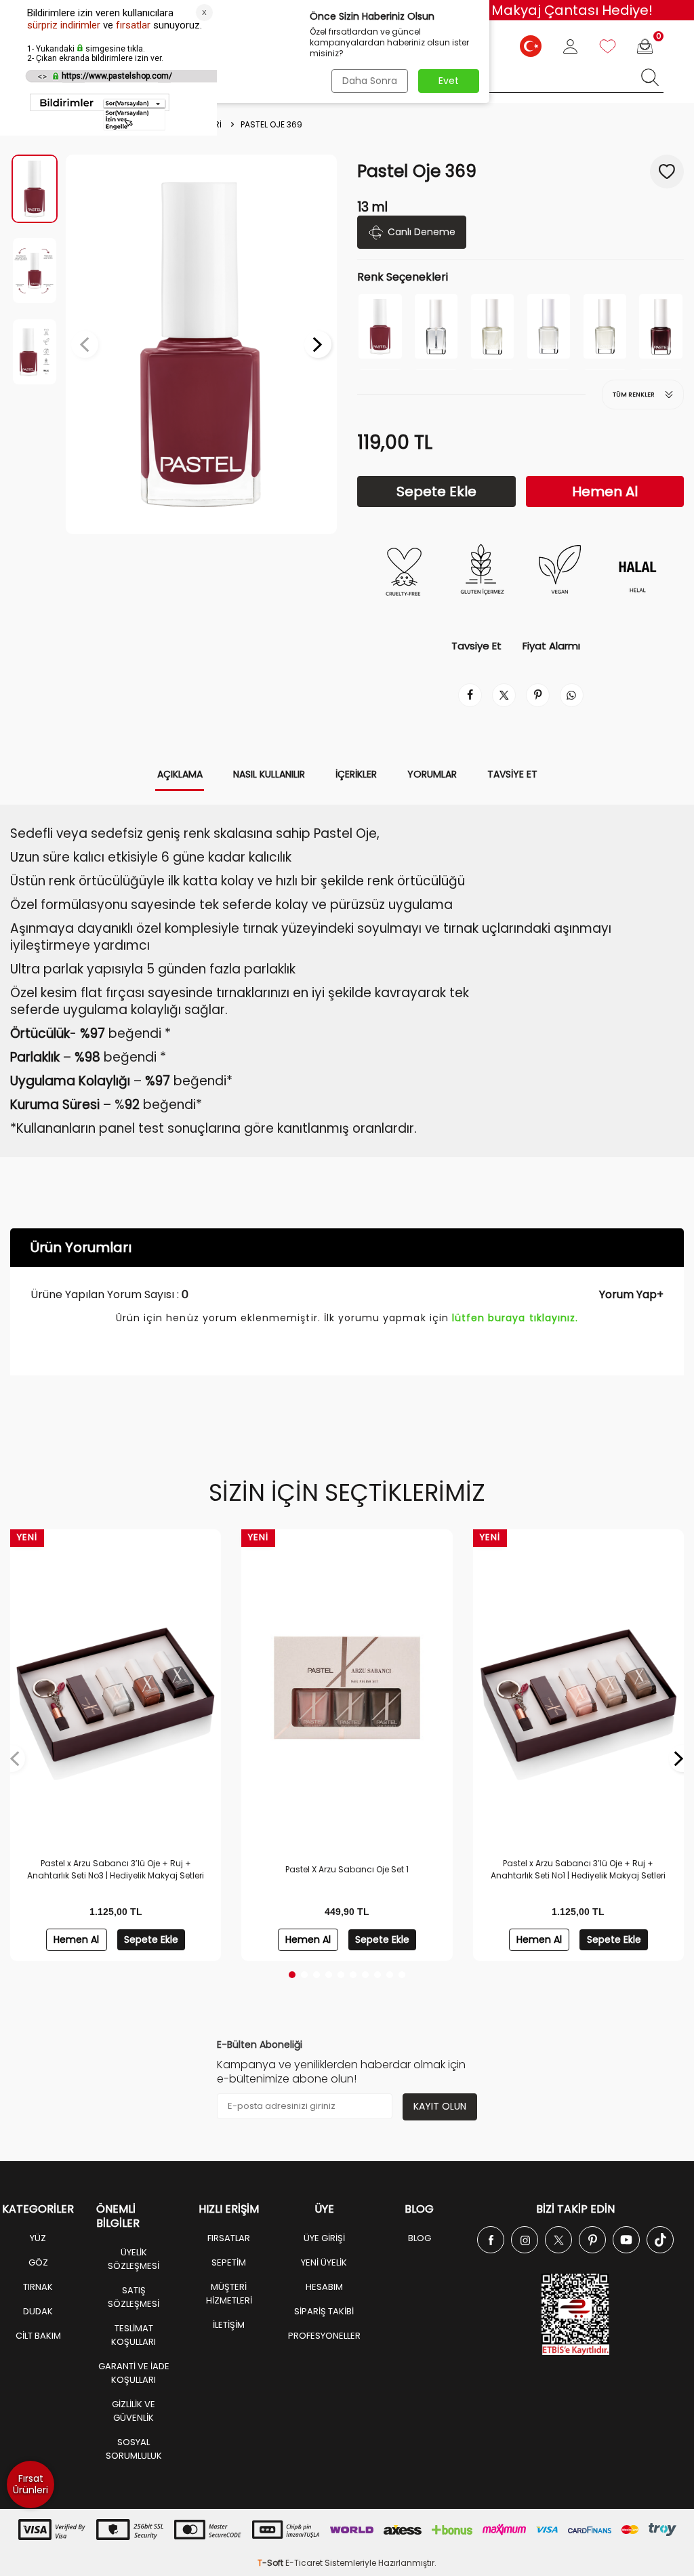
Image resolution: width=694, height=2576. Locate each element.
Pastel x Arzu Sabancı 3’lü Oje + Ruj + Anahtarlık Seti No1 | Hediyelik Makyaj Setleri (578, 1869)
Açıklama (180, 774)
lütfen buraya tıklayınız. (515, 1318)
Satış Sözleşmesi (134, 2297)
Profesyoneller (324, 2336)
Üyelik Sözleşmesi (134, 2259)
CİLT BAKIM (38, 2336)
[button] (85, 344)
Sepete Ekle (436, 491)
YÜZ (38, 2238)
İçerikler (356, 774)
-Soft (271, 2563)
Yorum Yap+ (631, 1294)
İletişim (229, 2325)
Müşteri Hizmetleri (229, 2294)
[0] (645, 46)
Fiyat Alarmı (551, 646)
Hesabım (324, 2287)
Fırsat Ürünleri (30, 2484)
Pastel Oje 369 (271, 125)
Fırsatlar (229, 2238)
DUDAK (38, 2311)
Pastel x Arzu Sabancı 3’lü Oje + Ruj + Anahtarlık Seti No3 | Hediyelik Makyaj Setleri (116, 1869)
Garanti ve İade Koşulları (134, 2373)
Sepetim (229, 2262)
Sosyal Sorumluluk (134, 2449)
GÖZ (38, 2262)
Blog (420, 2238)
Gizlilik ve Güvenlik (134, 2411)
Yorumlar (432, 774)
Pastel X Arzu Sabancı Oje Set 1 (347, 1869)
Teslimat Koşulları (134, 2335)
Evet (449, 81)
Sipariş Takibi (324, 2311)
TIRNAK (38, 2287)
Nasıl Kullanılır (269, 774)
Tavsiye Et (476, 646)
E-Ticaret (304, 2563)
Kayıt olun (440, 2106)
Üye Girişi (324, 2238)
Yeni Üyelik (324, 2262)
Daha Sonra (370, 81)
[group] (201, 344)
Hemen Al (605, 491)
